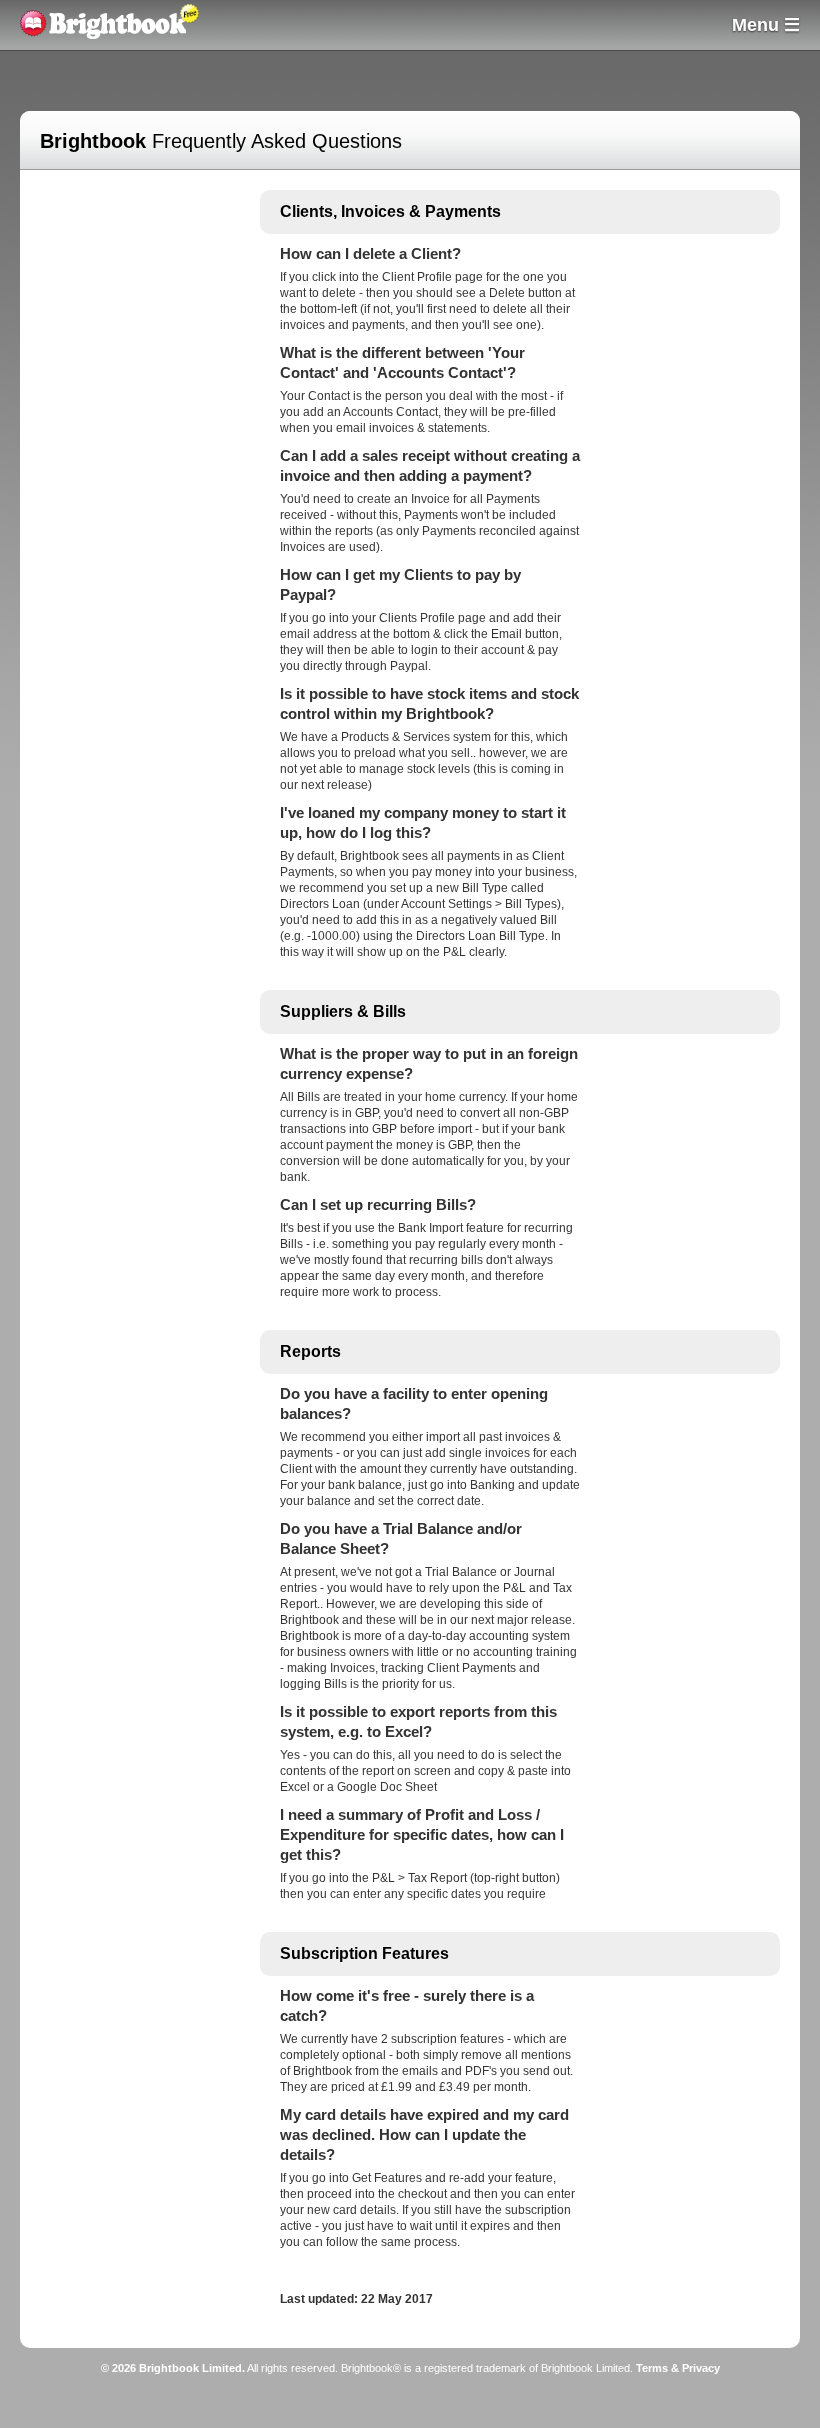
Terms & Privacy (678, 2368)
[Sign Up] (204, 28)
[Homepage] (103, 35)
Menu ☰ (766, 25)
